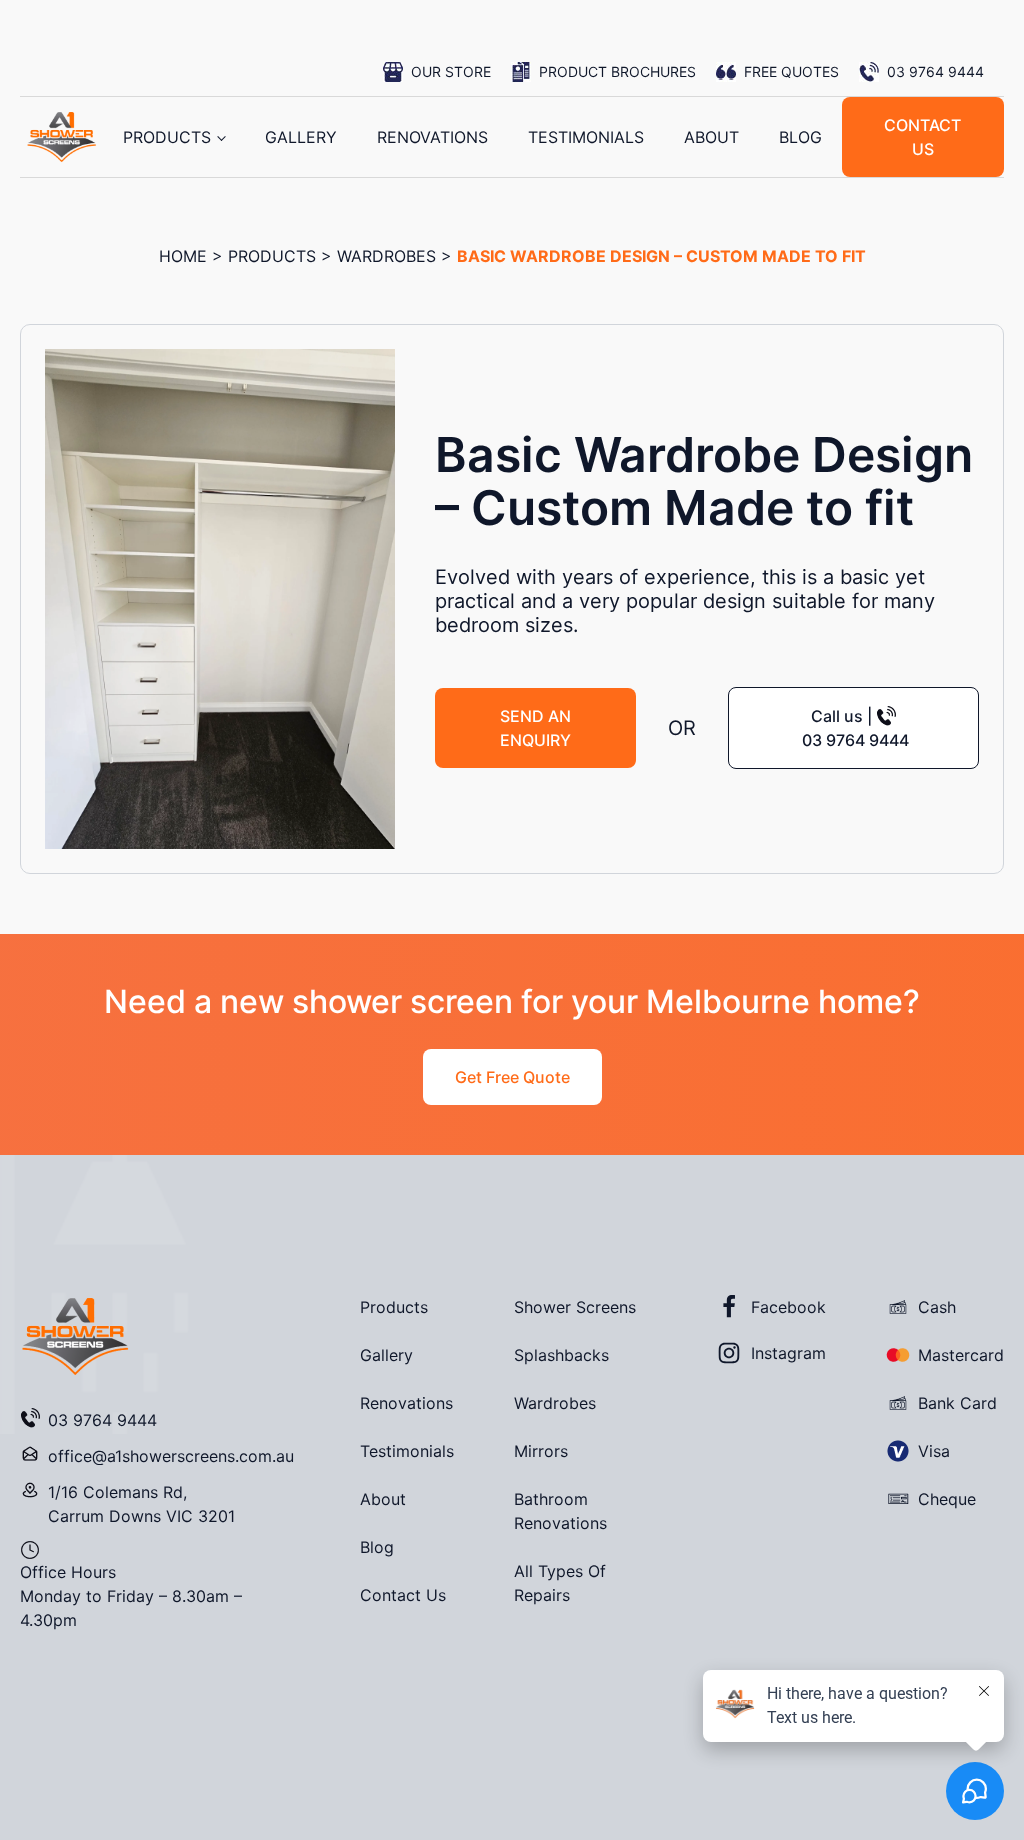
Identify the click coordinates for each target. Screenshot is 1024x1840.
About (711, 137)
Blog (800, 137)
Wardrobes (386, 256)
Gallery (301, 137)
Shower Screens (575, 1307)
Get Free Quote (512, 1077)
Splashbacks (561, 1355)
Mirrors (541, 1451)
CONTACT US (922, 137)
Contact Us (403, 1595)
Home (183, 256)
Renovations (432, 137)
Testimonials (586, 137)
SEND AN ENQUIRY (535, 728)
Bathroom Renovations (560, 1511)
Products (167, 137)
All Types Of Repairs (560, 1583)
